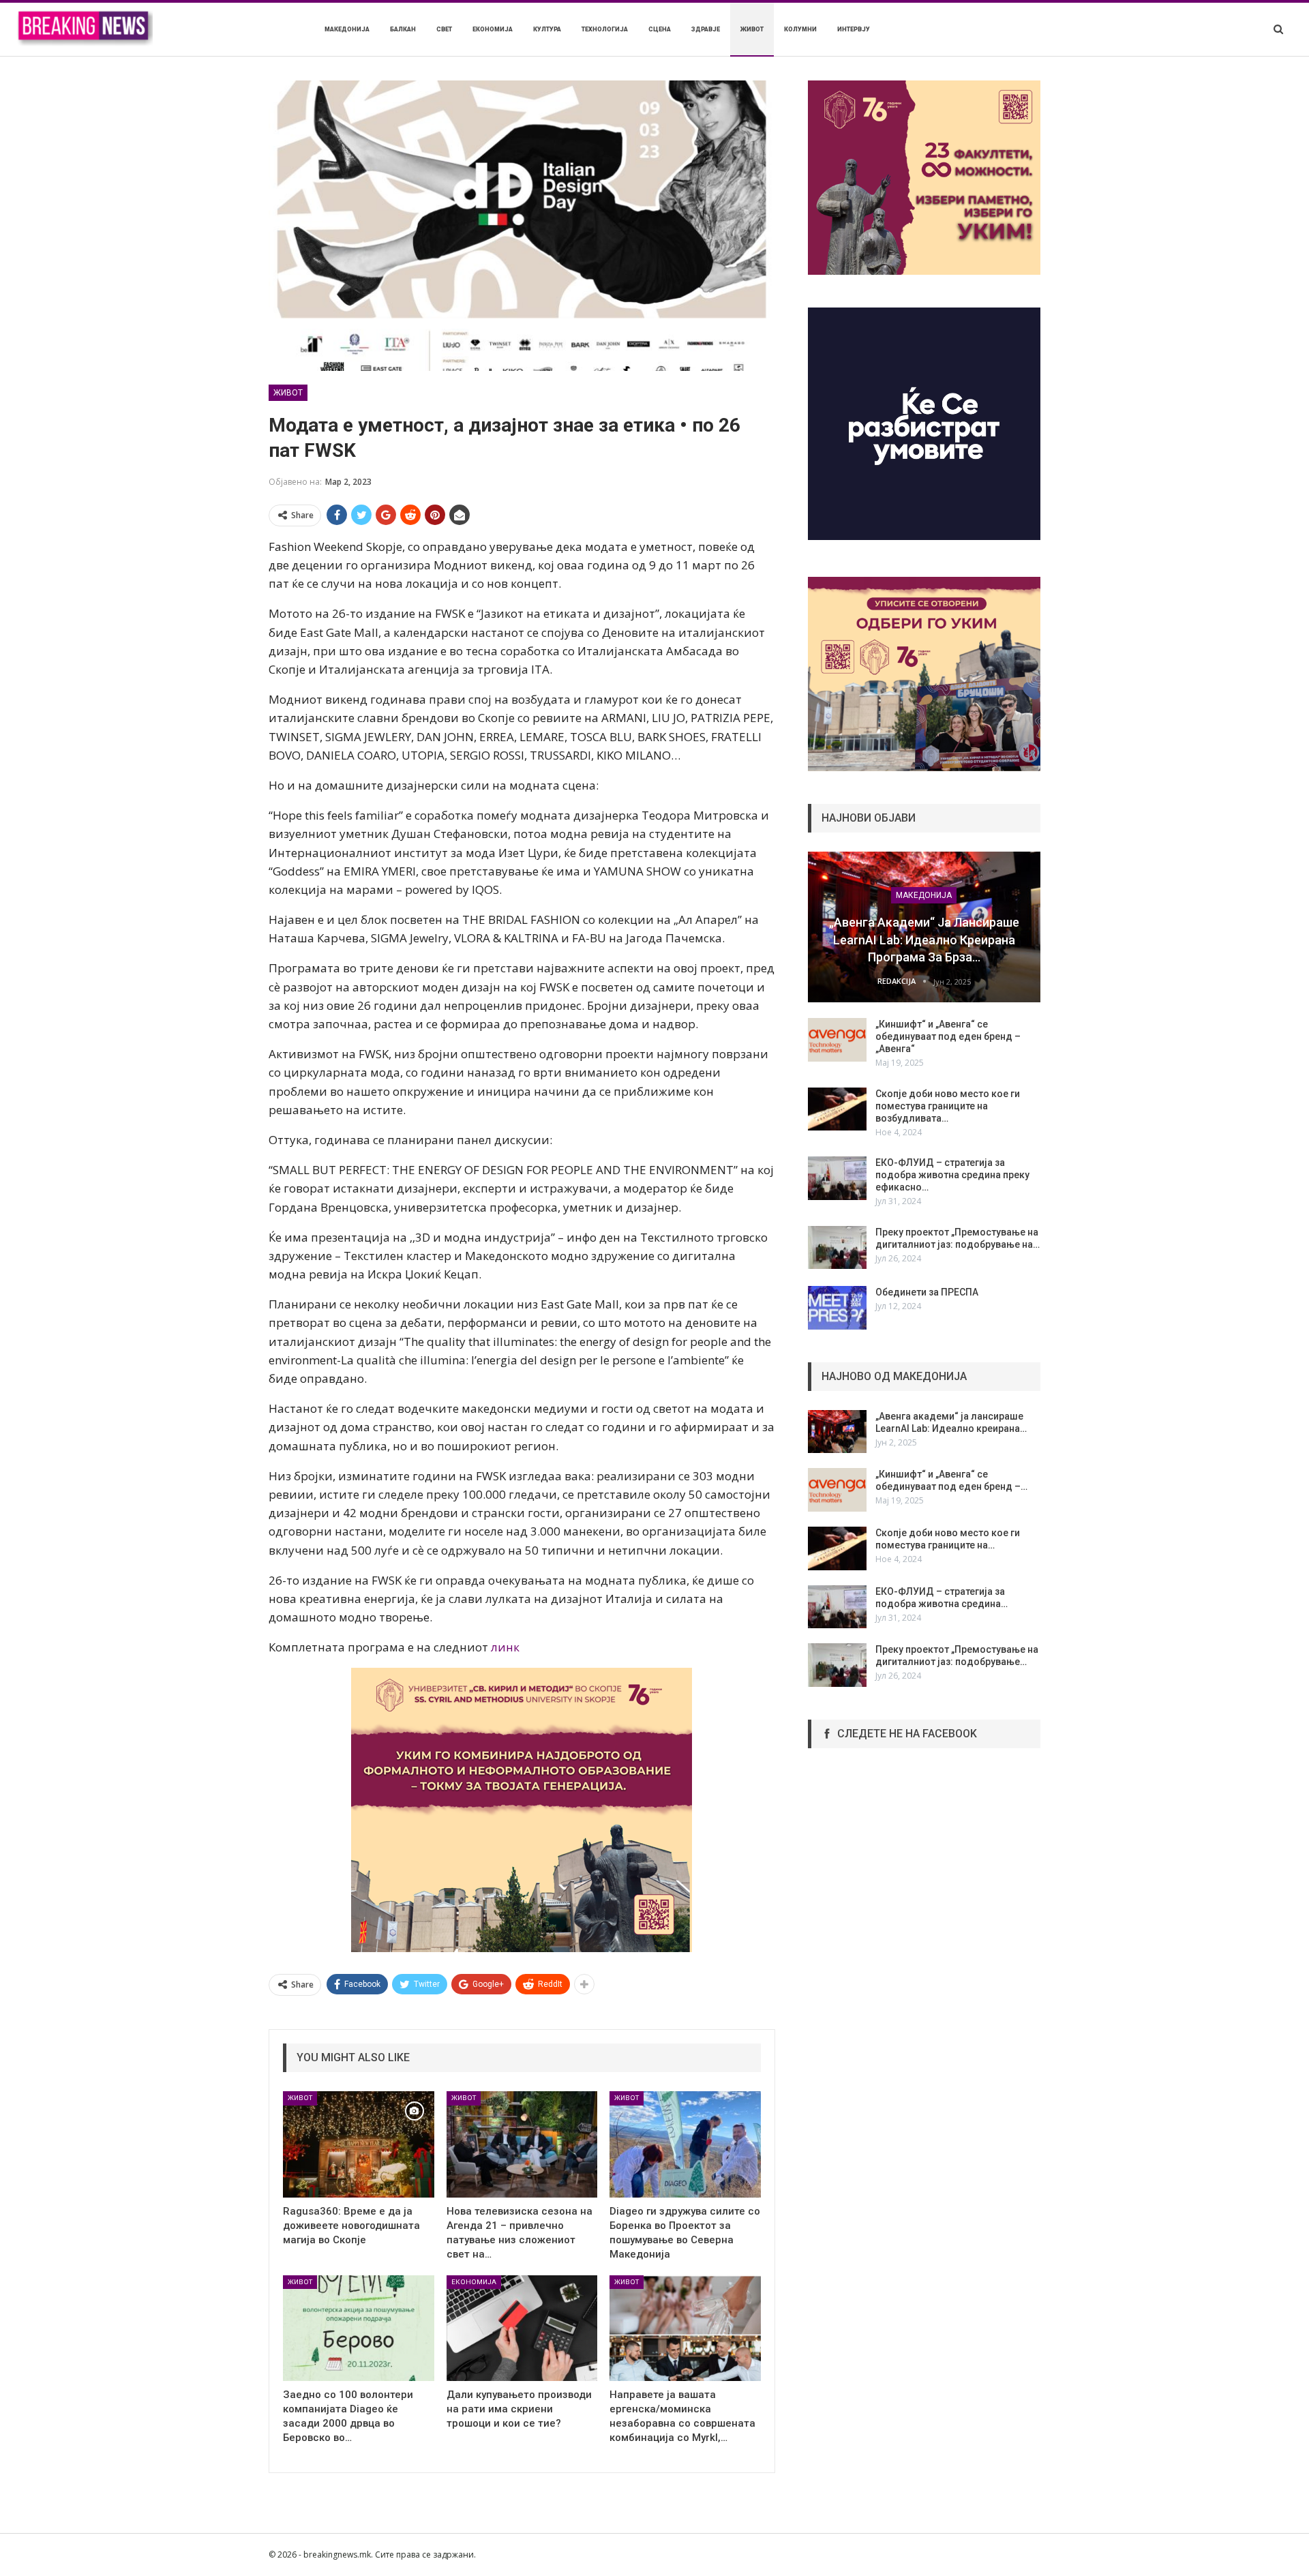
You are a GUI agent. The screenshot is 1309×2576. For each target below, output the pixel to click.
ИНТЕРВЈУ (854, 29)
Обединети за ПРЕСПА (927, 1292)
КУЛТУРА (547, 29)
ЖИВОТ (752, 29)
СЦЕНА (660, 29)
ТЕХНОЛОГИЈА (605, 29)
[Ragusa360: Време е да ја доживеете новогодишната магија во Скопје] (359, 2144)
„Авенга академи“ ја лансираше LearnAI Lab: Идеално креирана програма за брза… (924, 939)
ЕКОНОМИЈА (493, 29)
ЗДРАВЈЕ (706, 29)
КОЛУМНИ (800, 29)
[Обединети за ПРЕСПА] (837, 1308)
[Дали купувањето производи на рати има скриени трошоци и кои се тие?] (522, 2328)
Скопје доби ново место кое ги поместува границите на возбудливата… (948, 1106)
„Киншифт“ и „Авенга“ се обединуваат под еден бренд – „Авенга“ (948, 1036)
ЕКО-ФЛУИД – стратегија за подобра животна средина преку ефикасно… (952, 1175)
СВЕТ (444, 29)
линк (505, 1647)
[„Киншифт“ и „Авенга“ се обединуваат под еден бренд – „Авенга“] (837, 1040)
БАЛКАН (403, 29)
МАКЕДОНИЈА (347, 29)
